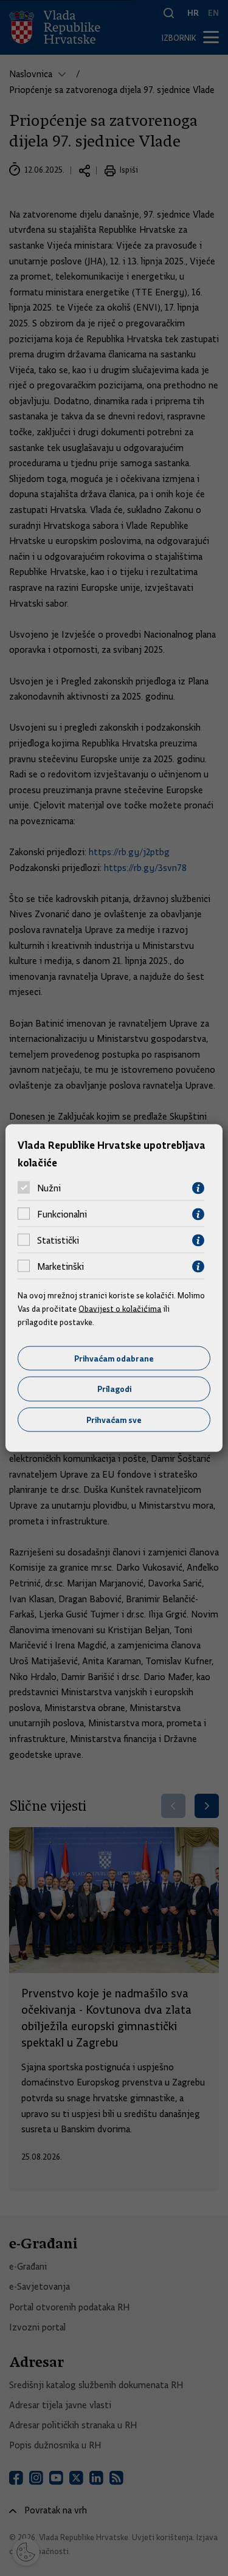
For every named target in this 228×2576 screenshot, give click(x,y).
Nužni (49, 1188)
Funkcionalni (62, 1214)
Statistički (58, 1241)
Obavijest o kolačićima (120, 1309)
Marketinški (60, 1267)
